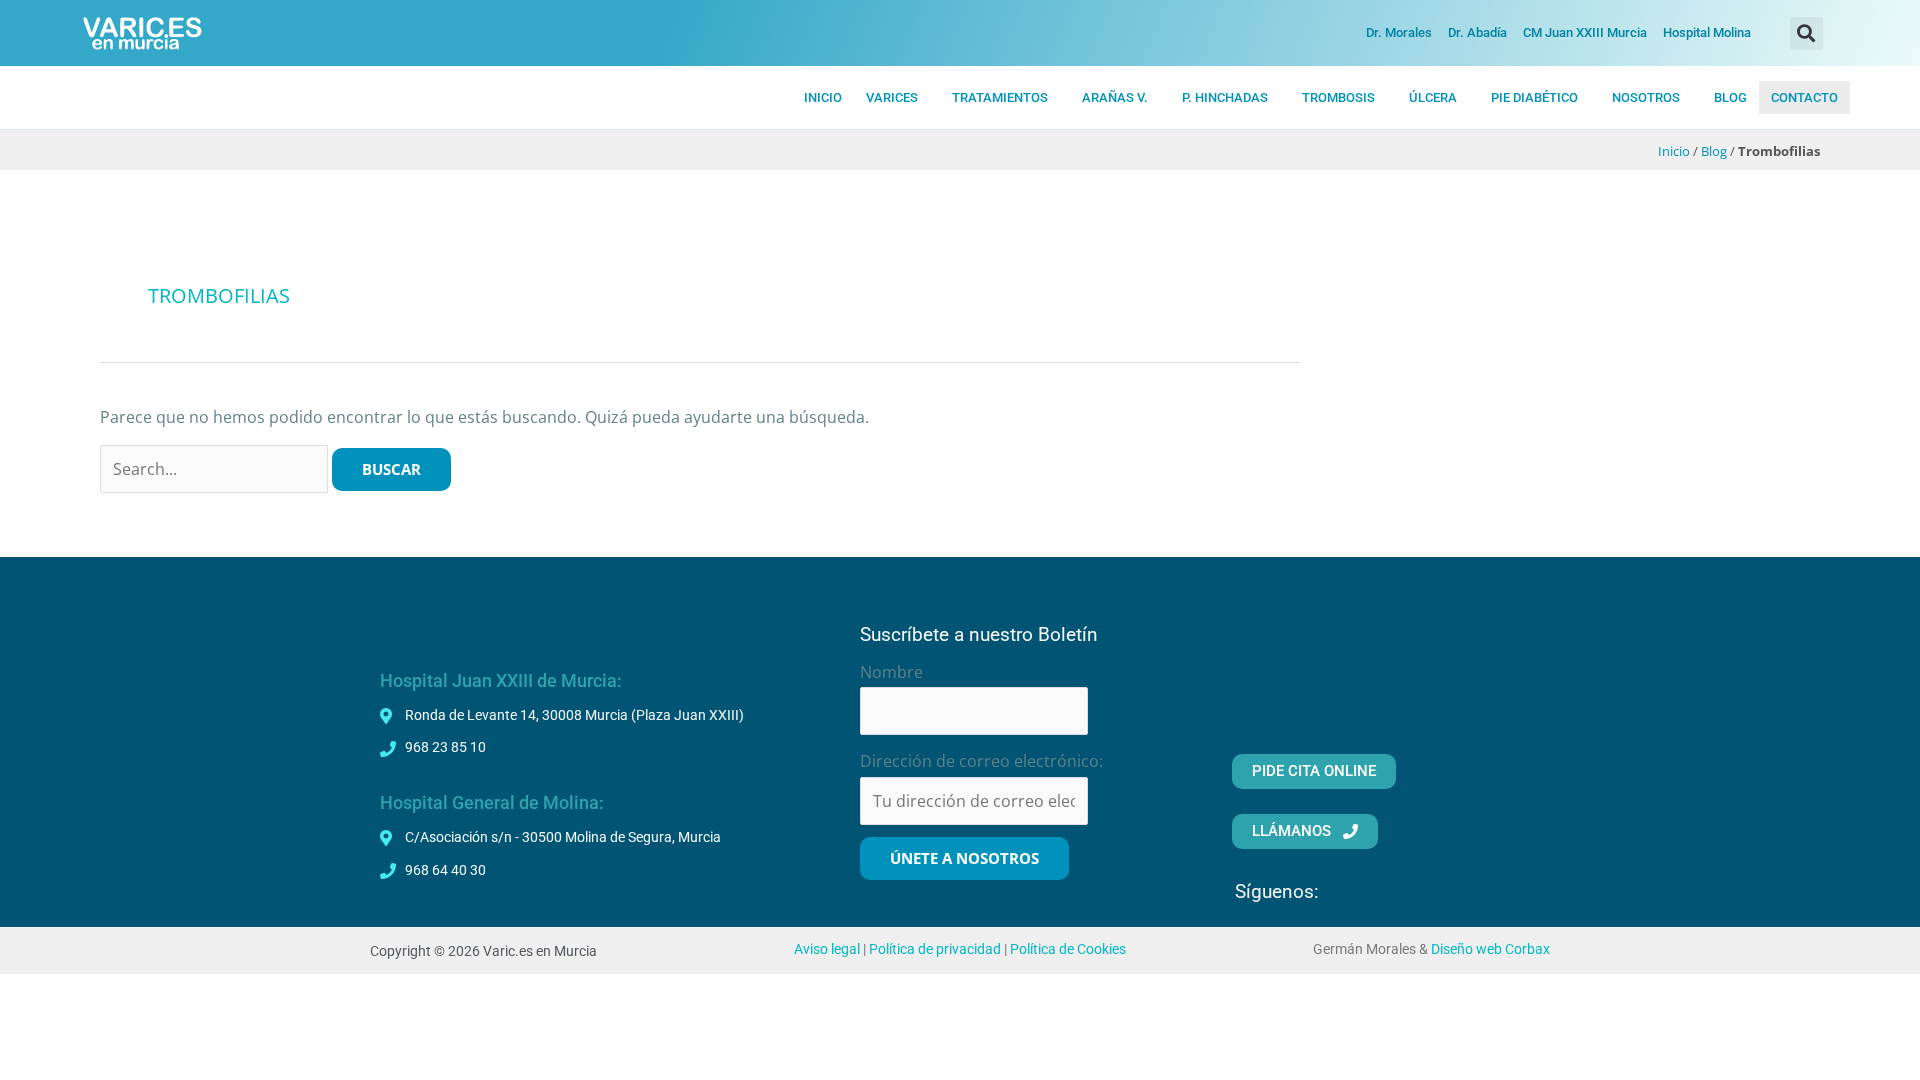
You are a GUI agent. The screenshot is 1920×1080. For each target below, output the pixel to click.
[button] (1806, 33)
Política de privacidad (935, 949)
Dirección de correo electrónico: (981, 761)
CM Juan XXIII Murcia (1585, 32)
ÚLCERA (1433, 97)
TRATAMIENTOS (1000, 97)
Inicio (1674, 151)
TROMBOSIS (1338, 97)
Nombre (891, 672)
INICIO (823, 97)
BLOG (1730, 97)
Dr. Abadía (1477, 32)
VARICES (892, 97)
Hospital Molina (1707, 32)
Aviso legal (827, 949)
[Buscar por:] (216, 469)
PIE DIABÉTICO (1534, 97)
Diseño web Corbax (1490, 949)
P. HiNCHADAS (1225, 97)
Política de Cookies (1068, 949)
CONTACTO (1804, 97)
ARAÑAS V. (1115, 97)
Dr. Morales (1399, 32)
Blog (1714, 151)
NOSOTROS (1646, 97)
